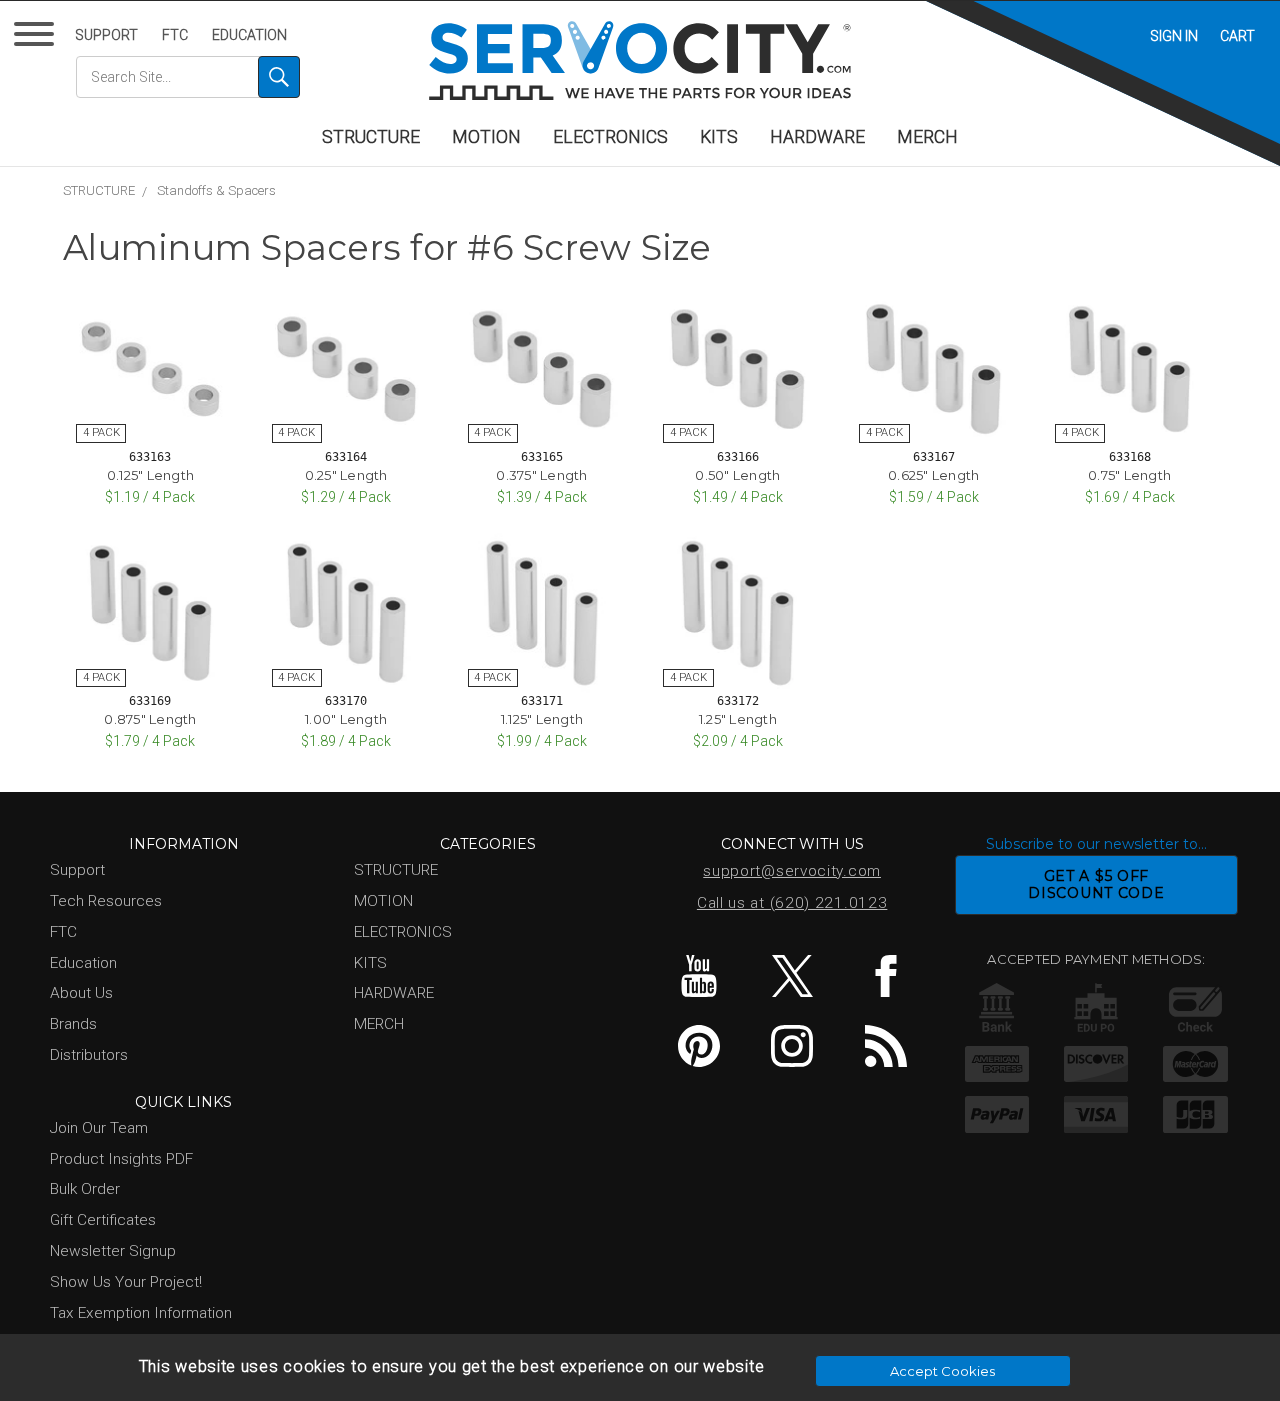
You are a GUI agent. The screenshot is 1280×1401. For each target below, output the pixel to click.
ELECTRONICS (610, 137)
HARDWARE (817, 137)
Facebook (885, 976)
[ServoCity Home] (640, 60)
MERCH (927, 137)
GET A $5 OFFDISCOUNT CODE (1096, 884)
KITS (719, 137)
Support (106, 35)
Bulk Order (85, 1189)
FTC (175, 35)
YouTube (698, 976)
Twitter (792, 976)
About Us (81, 993)
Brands (73, 1024)
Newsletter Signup (113, 1251)
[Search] (279, 77)
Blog (885, 1046)
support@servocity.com (792, 871)
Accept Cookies (942, 1371)
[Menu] (37, 38)
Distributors (89, 1055)
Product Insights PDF (121, 1159)
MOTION (486, 137)
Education (249, 35)
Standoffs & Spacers (216, 190)
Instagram (792, 1046)
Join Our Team (99, 1128)
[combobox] (188, 77)
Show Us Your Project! (126, 1282)
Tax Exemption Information (141, 1313)
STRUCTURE (371, 137)
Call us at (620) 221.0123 (792, 903)
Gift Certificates (103, 1220)
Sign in (1174, 36)
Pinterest (698, 1046)
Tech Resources (106, 901)
